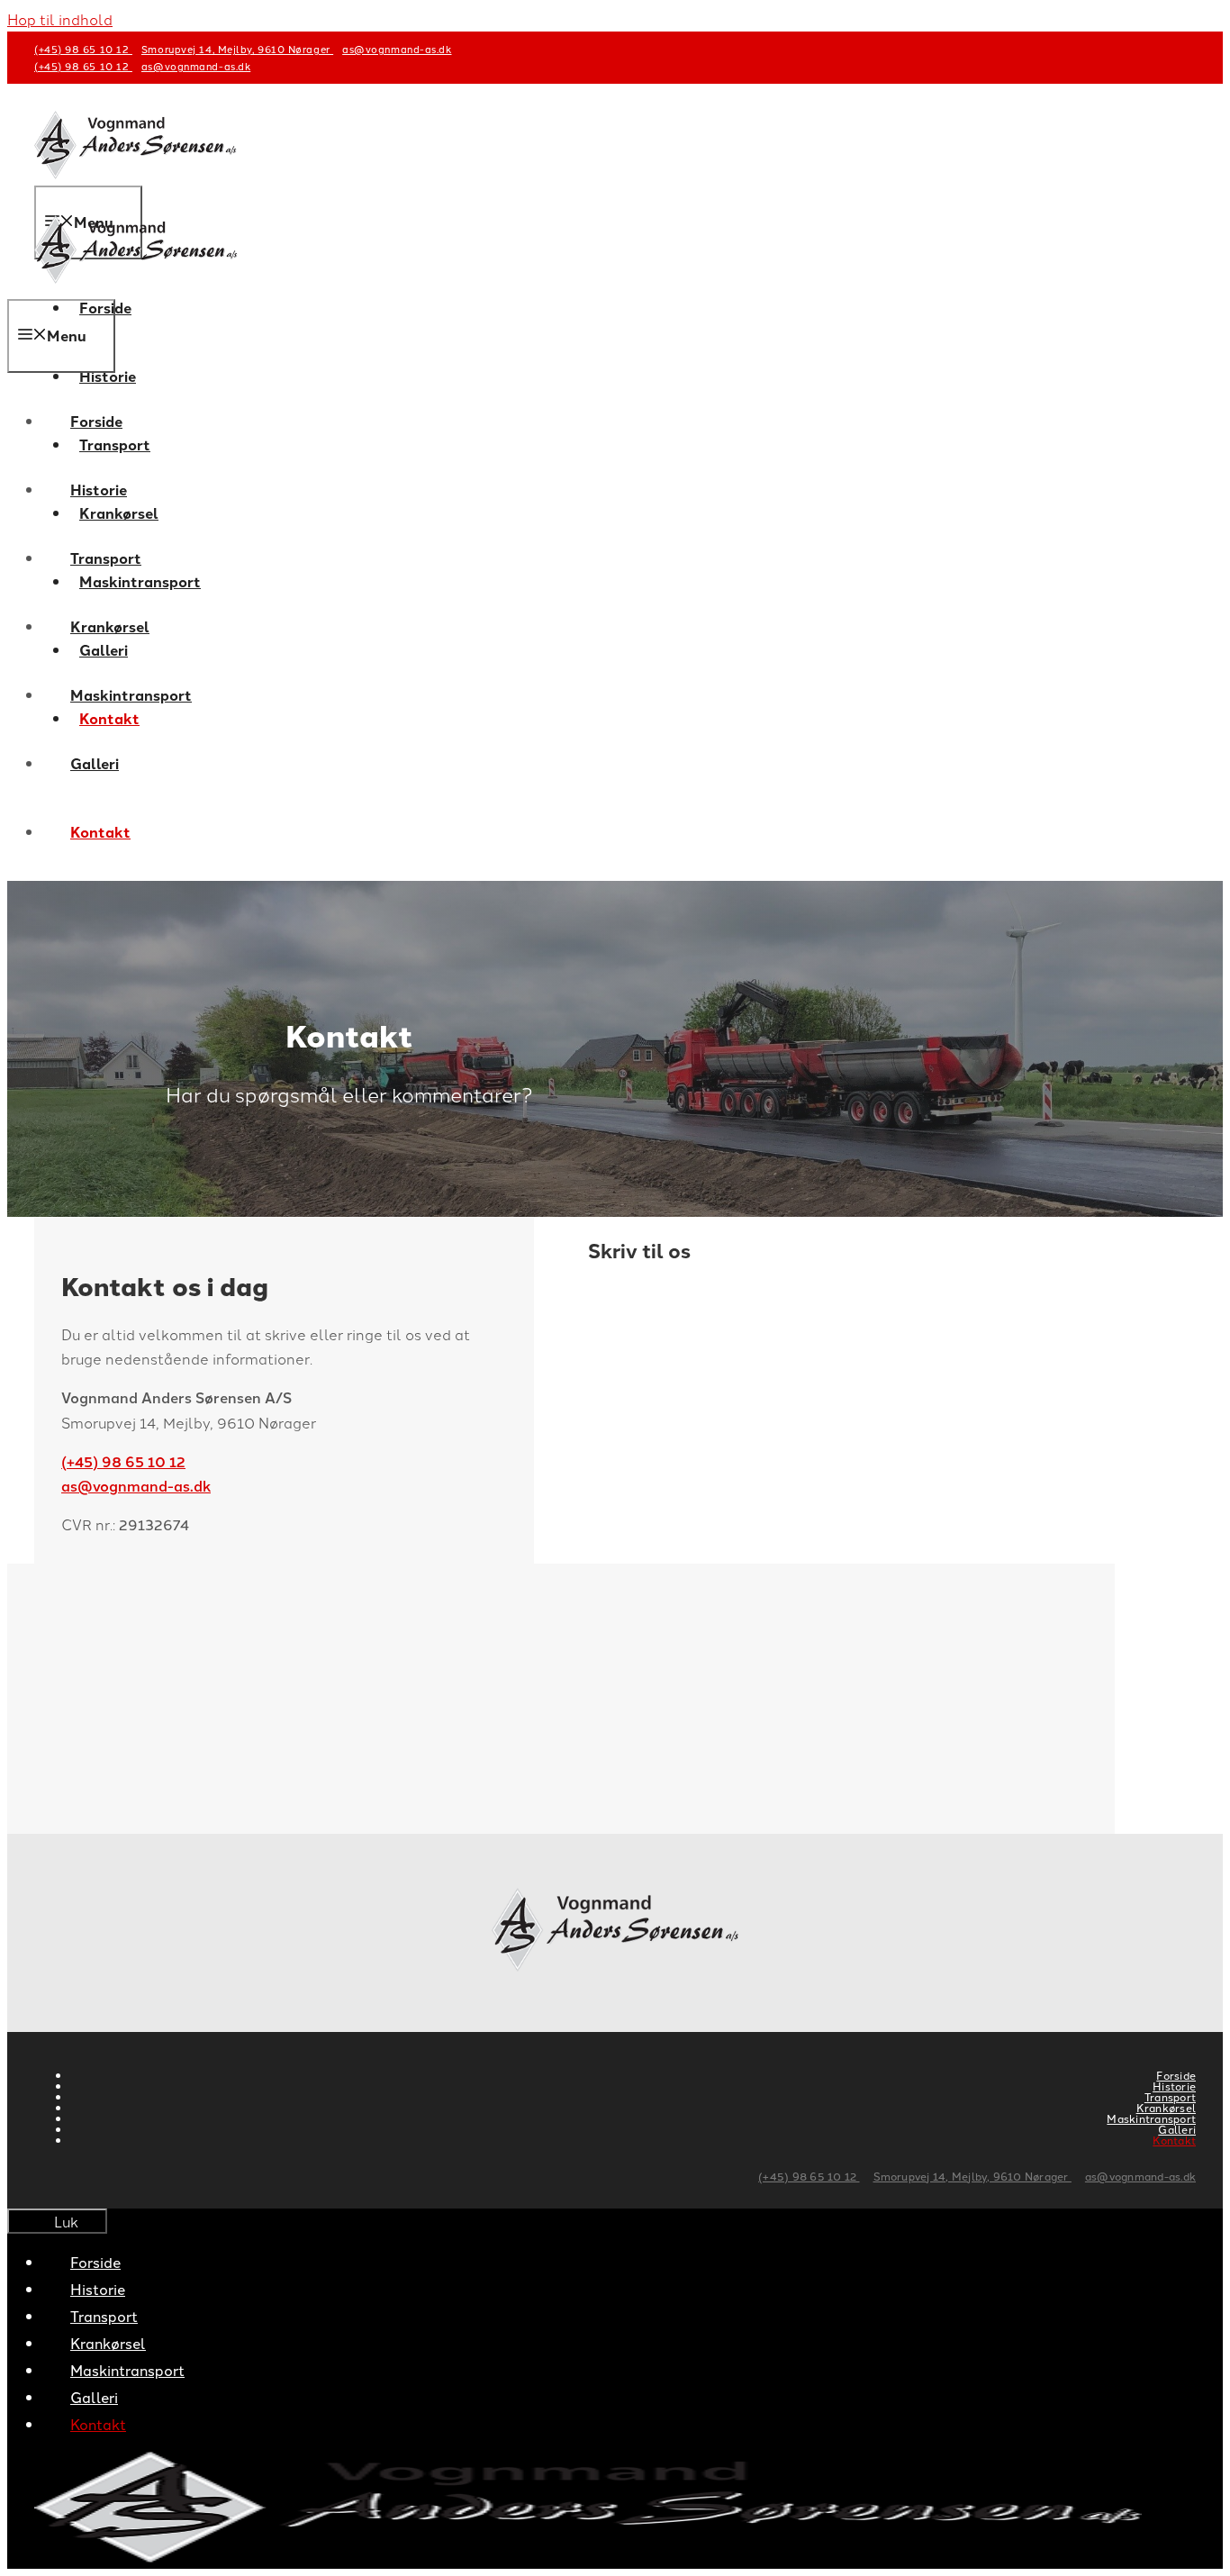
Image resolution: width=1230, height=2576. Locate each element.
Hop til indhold (60, 19)
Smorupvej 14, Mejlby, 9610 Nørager (237, 49)
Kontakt (100, 832)
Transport (106, 558)
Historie (108, 376)
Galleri (95, 763)
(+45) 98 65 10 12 (83, 49)
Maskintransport (131, 695)
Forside (96, 421)
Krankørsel (110, 626)
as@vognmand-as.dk (397, 49)
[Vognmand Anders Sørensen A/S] (136, 287)
